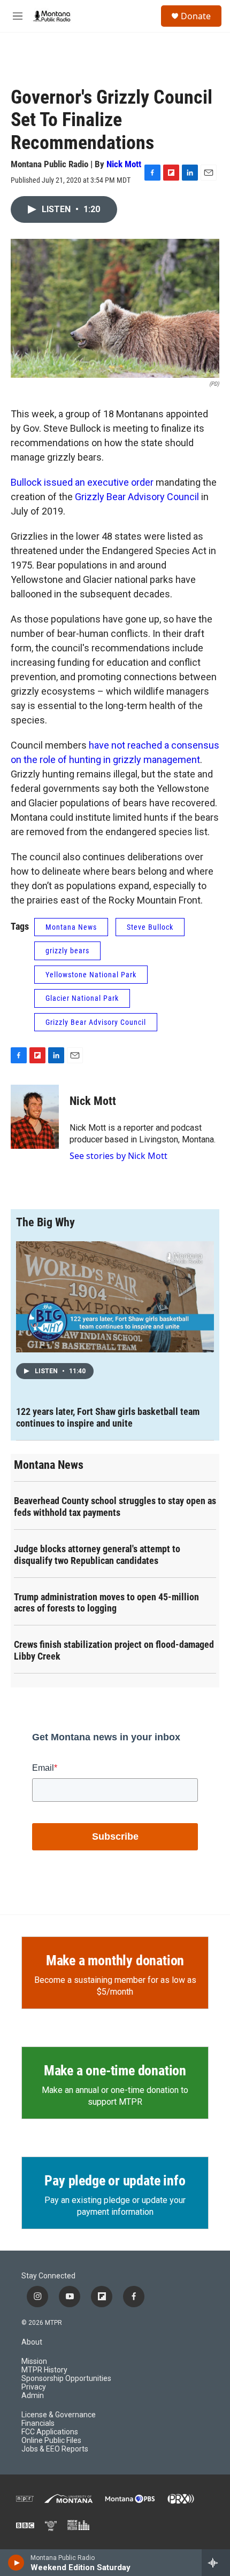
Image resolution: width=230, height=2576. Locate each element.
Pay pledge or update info (115, 2181)
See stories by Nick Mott (118, 1156)
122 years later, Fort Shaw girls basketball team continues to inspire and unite (108, 1417)
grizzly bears (67, 951)
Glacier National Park (82, 998)
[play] (16, 2563)
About (32, 2342)
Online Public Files (51, 2441)
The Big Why (45, 1222)
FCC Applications (50, 2432)
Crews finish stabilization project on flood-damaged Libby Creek (114, 1650)
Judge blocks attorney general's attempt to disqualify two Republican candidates (97, 1555)
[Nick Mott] (35, 1117)
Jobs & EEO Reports (55, 2449)
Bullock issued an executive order (82, 482)
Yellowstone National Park (91, 975)
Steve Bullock (150, 927)
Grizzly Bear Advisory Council (137, 497)
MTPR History (44, 2370)
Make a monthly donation (115, 1960)
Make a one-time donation (115, 2071)
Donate (196, 16)
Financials (38, 2423)
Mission (34, 2361)
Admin (33, 2396)
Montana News (71, 927)
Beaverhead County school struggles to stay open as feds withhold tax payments (115, 1507)
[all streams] (216, 2563)
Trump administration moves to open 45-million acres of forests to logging (106, 1603)
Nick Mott (124, 164)
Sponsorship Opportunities (66, 2379)
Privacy (34, 2387)
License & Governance (59, 2415)
